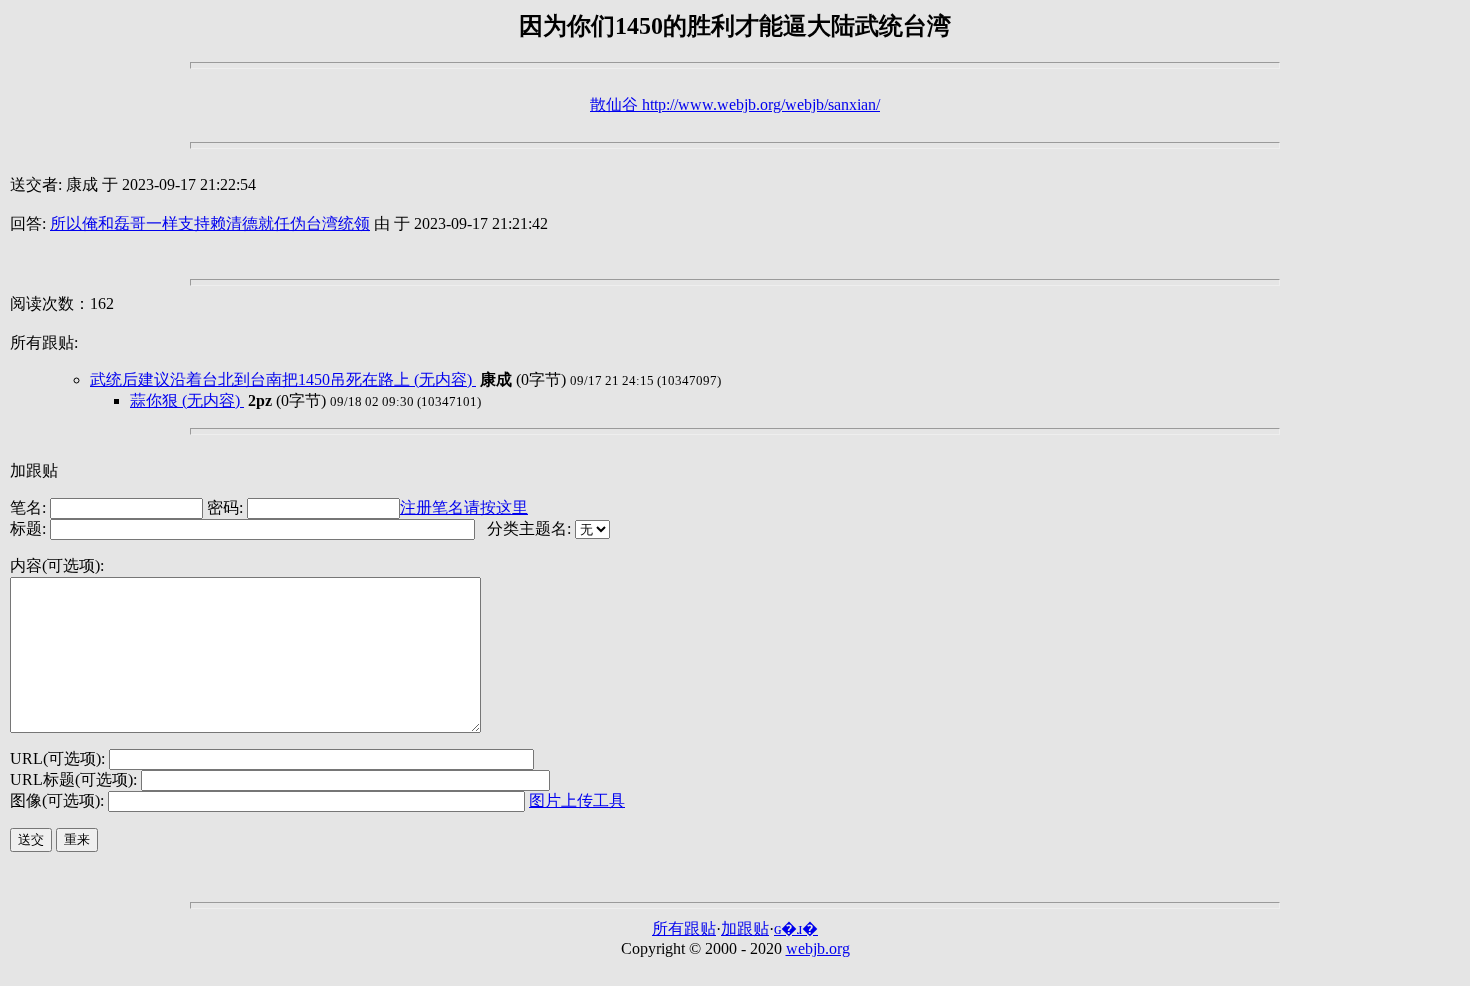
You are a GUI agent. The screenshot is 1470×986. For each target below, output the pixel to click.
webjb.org (818, 948)
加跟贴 (745, 928)
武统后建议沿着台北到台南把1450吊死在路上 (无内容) (283, 379)
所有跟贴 (684, 928)
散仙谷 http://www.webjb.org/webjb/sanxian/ (735, 104)
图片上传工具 (577, 800)
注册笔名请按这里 (464, 507)
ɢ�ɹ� (796, 928)
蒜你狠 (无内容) (187, 400)
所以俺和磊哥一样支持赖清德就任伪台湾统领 (210, 223)
